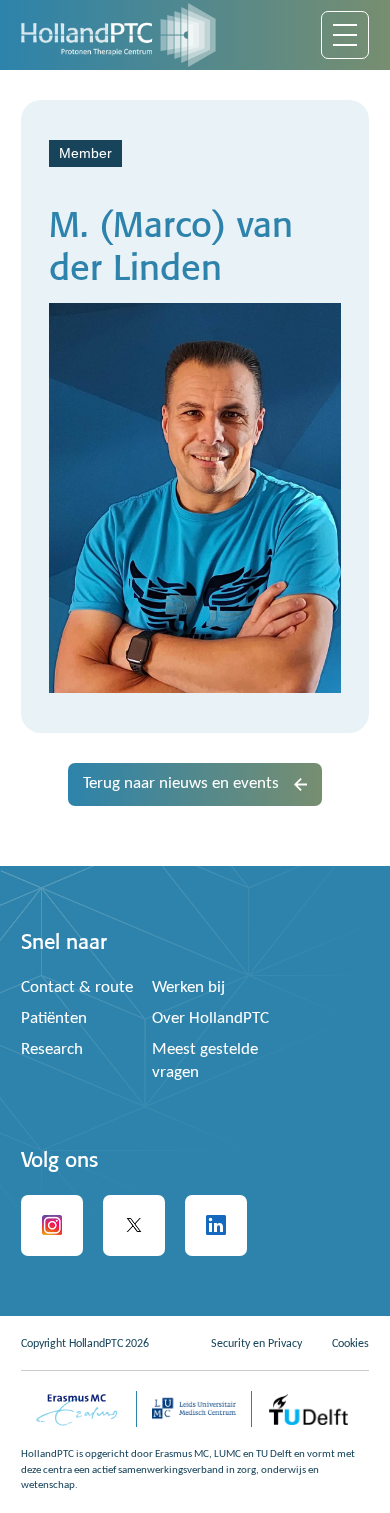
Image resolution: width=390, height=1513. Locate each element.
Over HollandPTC (210, 1018)
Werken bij (188, 987)
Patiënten (54, 1018)
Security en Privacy (256, 1344)
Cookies (350, 1344)
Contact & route (77, 987)
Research (52, 1049)
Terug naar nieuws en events (181, 783)
